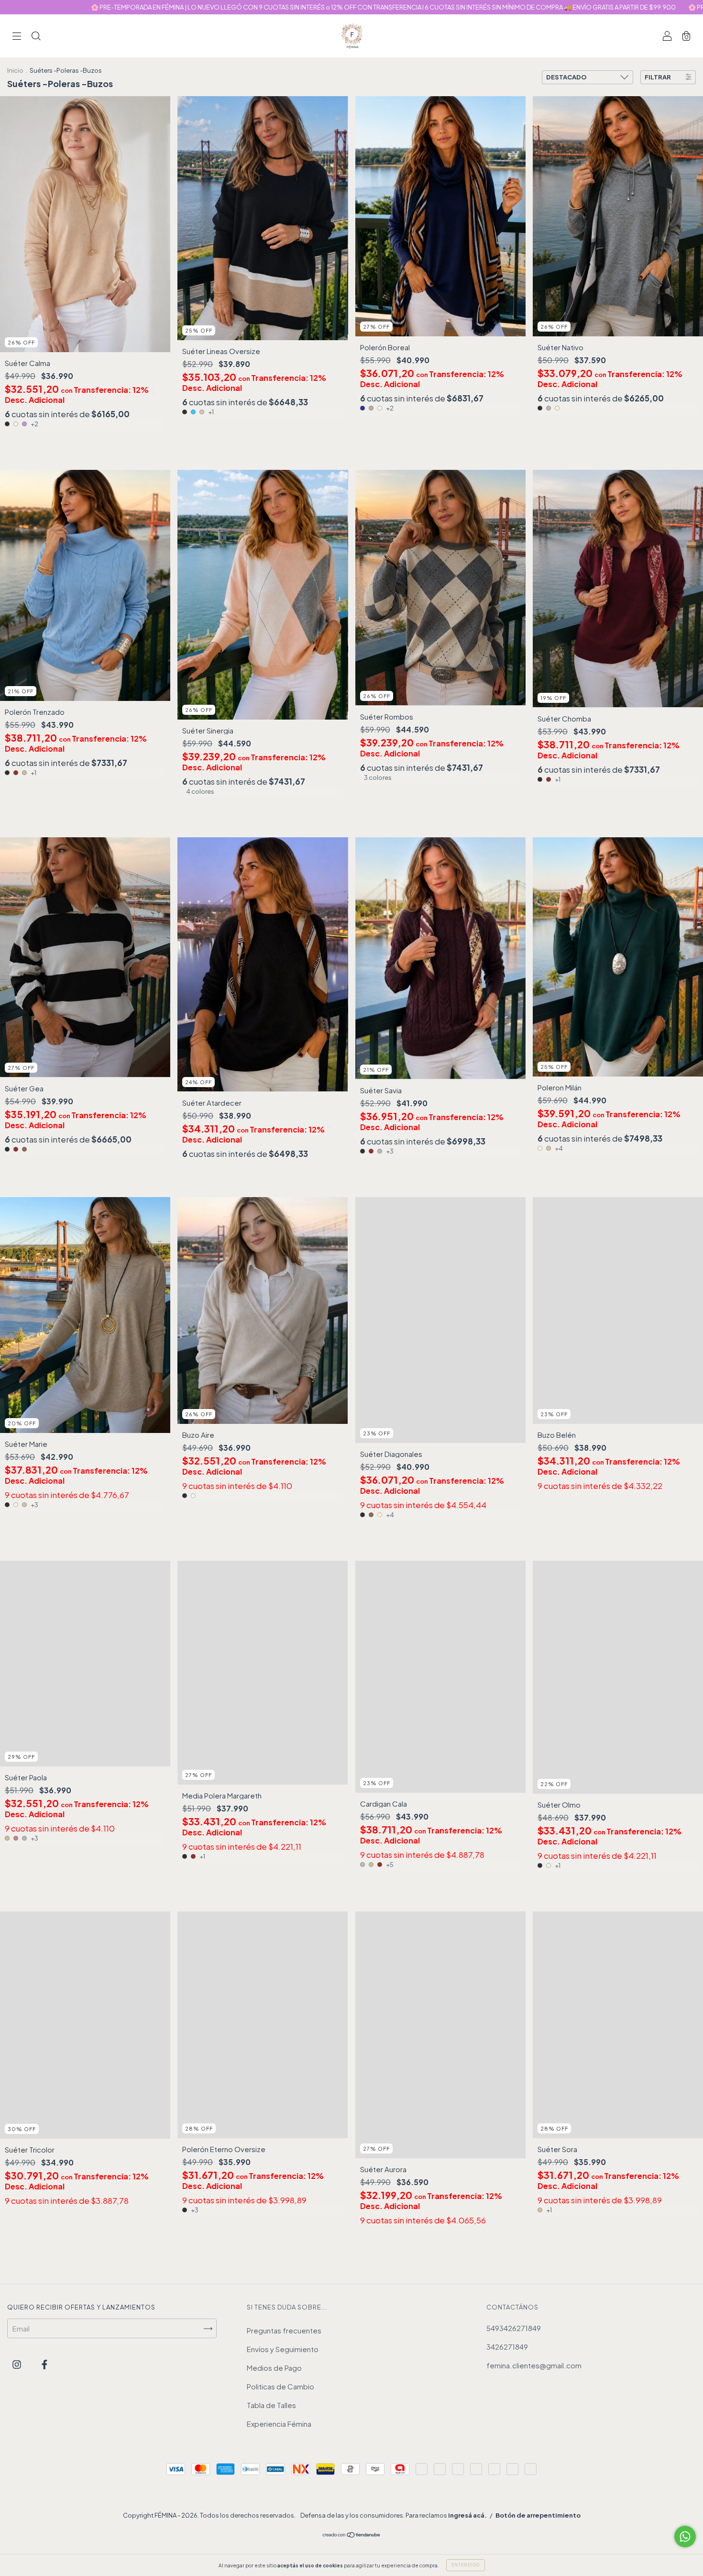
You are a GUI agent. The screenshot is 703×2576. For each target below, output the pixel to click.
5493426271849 (514, 2328)
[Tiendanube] (352, 2535)
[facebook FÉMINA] (44, 2364)
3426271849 (507, 2347)
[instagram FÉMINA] (17, 2364)
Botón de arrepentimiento (538, 2515)
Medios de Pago (274, 2368)
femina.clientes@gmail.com (534, 2365)
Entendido (466, 2565)
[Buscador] (36, 36)
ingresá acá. (467, 2515)
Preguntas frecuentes (284, 2330)
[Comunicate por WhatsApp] (685, 2537)
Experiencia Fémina (279, 2424)
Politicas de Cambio (280, 2386)
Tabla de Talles (271, 2405)
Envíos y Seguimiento (283, 2349)
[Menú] (17, 36)
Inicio (15, 70)
